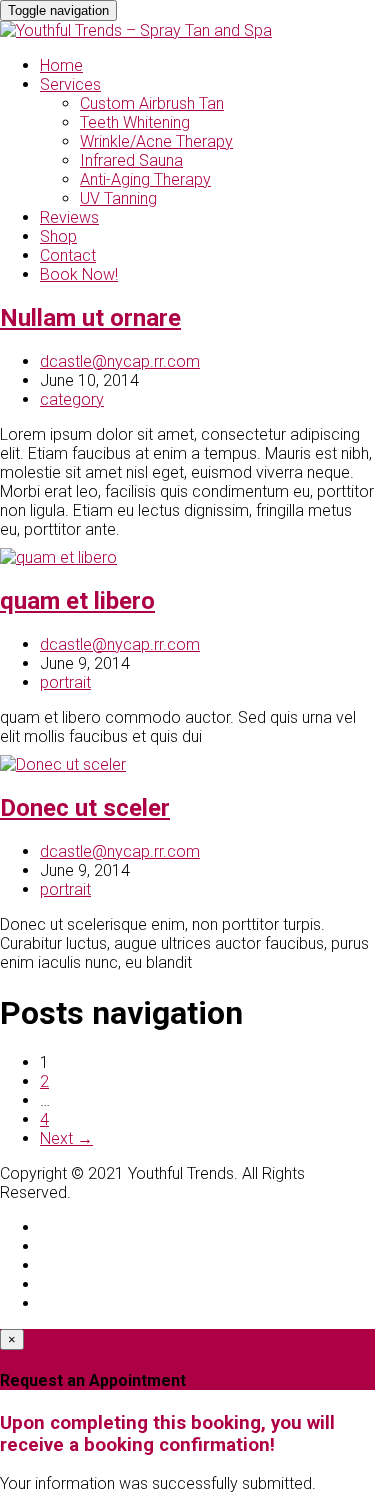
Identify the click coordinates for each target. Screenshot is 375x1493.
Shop (58, 236)
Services (70, 84)
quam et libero (77, 601)
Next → (66, 1138)
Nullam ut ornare (90, 318)
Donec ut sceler (85, 808)
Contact (68, 255)
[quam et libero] (58, 557)
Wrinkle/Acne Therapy (156, 141)
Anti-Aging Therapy (145, 179)
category (72, 399)
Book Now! (79, 274)
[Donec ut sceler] (63, 764)
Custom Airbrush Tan (152, 103)
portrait (65, 682)
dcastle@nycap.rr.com (120, 361)
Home (61, 65)
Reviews (69, 217)
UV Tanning (118, 198)
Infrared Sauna (131, 160)
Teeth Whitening (135, 122)
